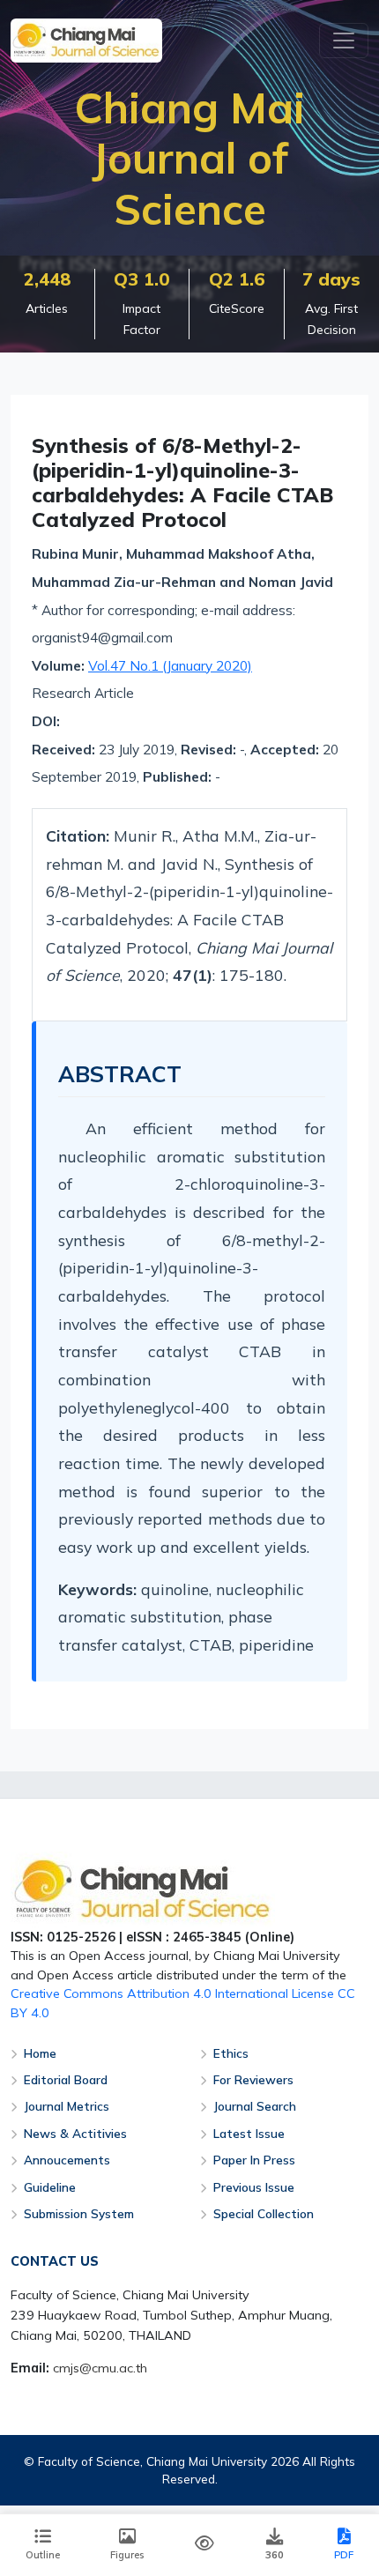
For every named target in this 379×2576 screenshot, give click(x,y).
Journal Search (255, 2106)
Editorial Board (66, 2079)
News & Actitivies (75, 2133)
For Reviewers (253, 2079)
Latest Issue (249, 2133)
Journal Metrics (67, 2106)
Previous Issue (254, 2187)
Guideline (50, 2187)
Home (40, 2053)
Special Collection (264, 2213)
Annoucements (67, 2160)
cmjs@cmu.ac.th (100, 2368)
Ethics (231, 2053)
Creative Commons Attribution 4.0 (111, 1993)
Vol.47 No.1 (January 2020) (170, 666)
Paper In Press (254, 2160)
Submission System (79, 2213)
